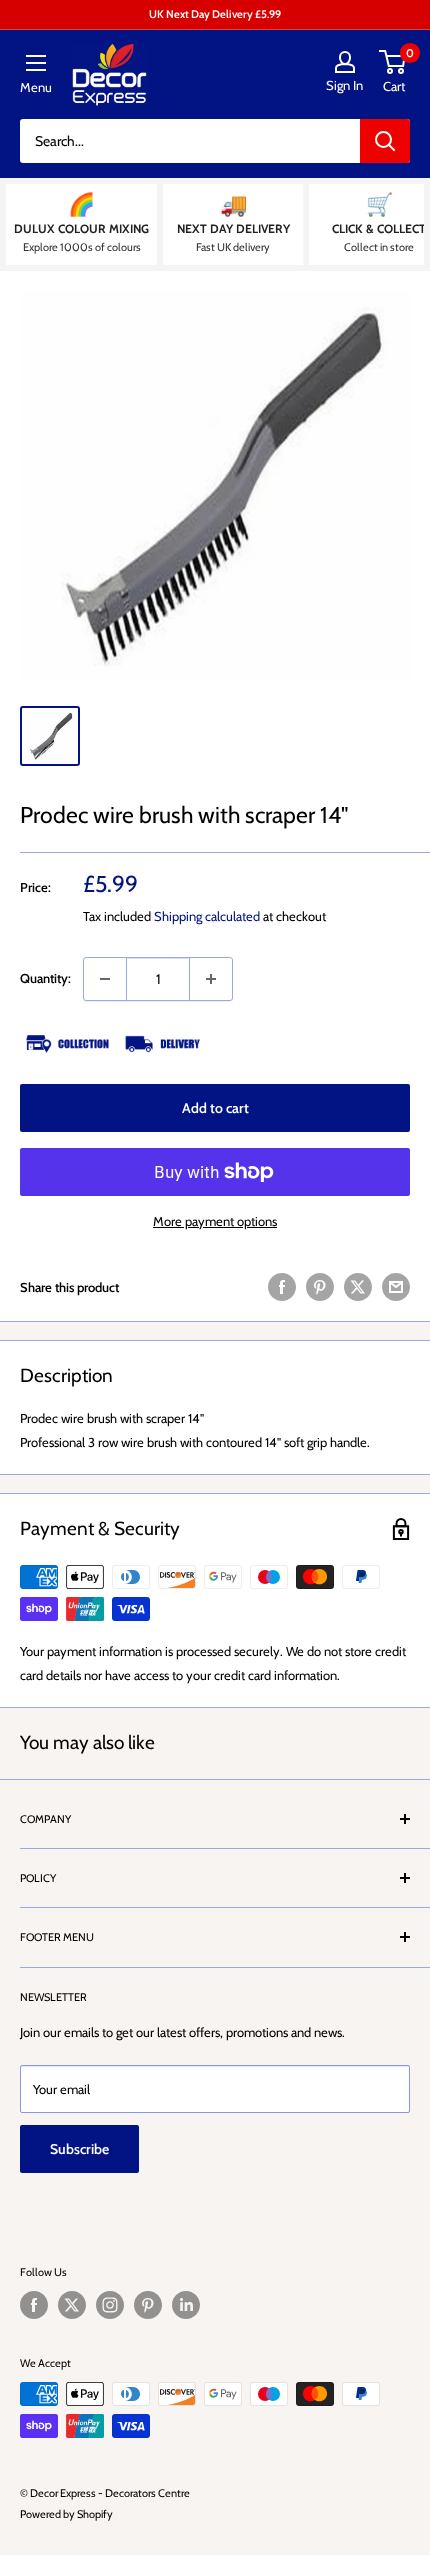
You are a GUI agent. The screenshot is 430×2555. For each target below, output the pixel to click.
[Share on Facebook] (282, 1287)
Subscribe (79, 2149)
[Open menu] (36, 63)
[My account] (344, 62)
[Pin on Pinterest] (320, 1287)
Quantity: (45, 978)
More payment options (215, 1221)
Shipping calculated (207, 916)
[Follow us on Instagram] (110, 2305)
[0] (393, 62)
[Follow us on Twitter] (72, 2305)
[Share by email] (396, 1287)
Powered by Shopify (66, 2514)
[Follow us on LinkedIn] (186, 2305)
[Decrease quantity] (105, 979)
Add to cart (215, 1108)
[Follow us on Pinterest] (148, 2305)
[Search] (385, 141)
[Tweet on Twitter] (358, 1287)
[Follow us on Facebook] (34, 2305)
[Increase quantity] (211, 979)
